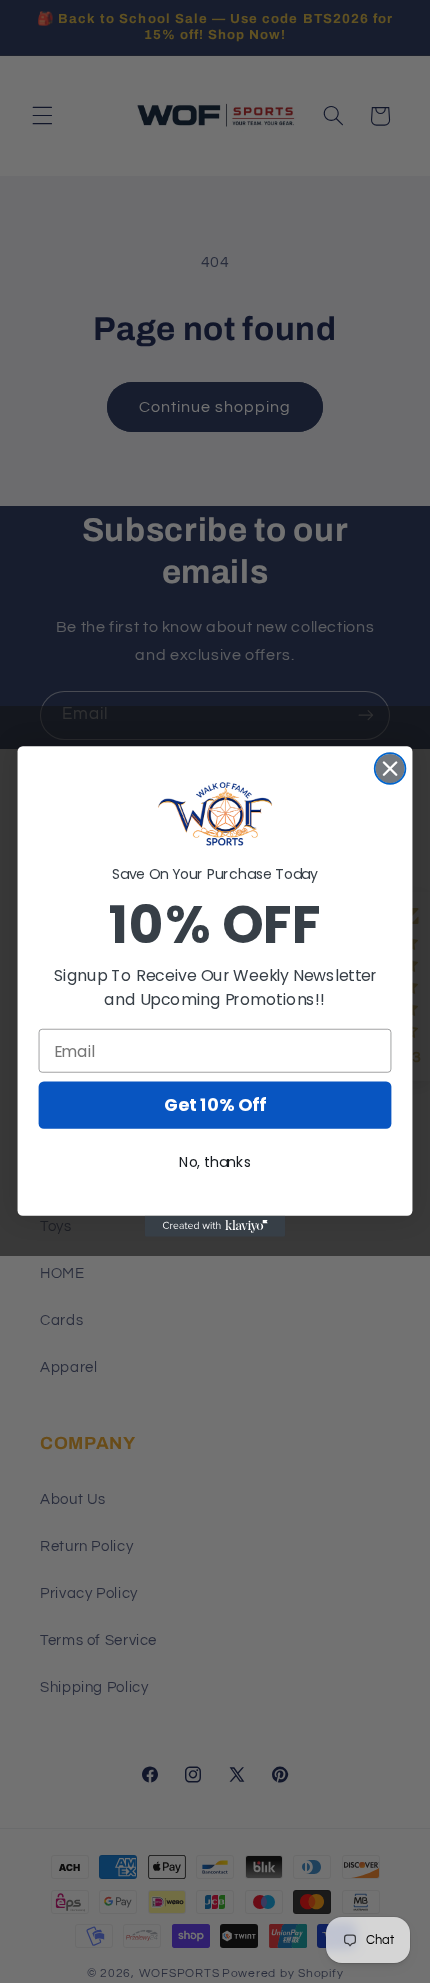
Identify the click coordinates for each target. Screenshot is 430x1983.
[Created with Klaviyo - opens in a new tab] (215, 1226)
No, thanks (215, 1163)
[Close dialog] (390, 768)
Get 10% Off (215, 1105)
